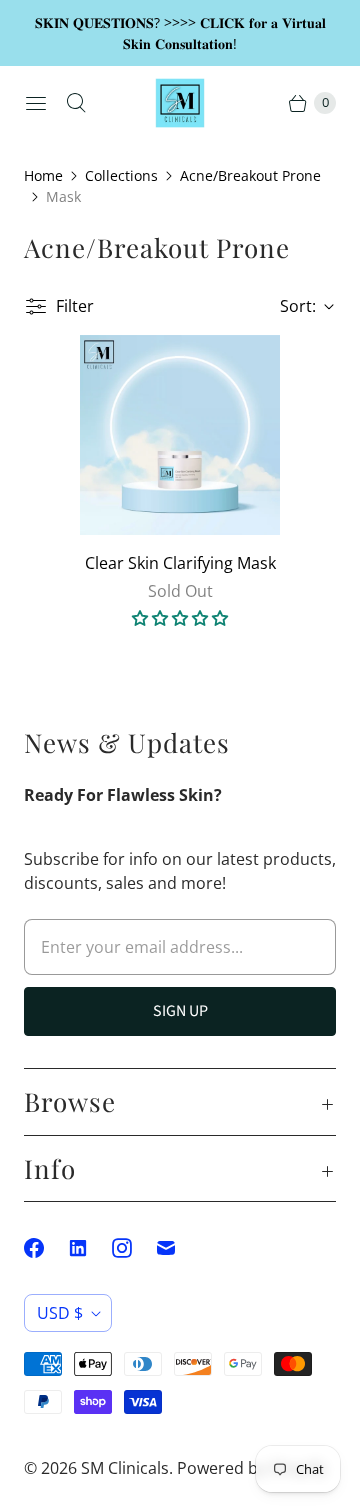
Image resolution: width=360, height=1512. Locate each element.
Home (43, 175)
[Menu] (36, 103)
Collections (121, 175)
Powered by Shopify (251, 1468)
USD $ (60, 1313)
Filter (75, 306)
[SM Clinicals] (180, 103)
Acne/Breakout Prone (250, 175)
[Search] (76, 103)
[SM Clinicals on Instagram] (134, 1248)
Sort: (292, 306)
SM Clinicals (125, 1468)
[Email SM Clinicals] (178, 1248)
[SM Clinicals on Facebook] (46, 1248)
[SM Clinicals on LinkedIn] (90, 1248)
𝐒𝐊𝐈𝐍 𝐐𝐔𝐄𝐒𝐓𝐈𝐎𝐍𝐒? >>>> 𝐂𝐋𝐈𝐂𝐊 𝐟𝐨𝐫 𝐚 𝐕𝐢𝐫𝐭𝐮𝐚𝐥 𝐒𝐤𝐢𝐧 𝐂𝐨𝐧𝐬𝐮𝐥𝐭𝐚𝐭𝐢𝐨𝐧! (180, 33)
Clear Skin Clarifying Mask (180, 563)
